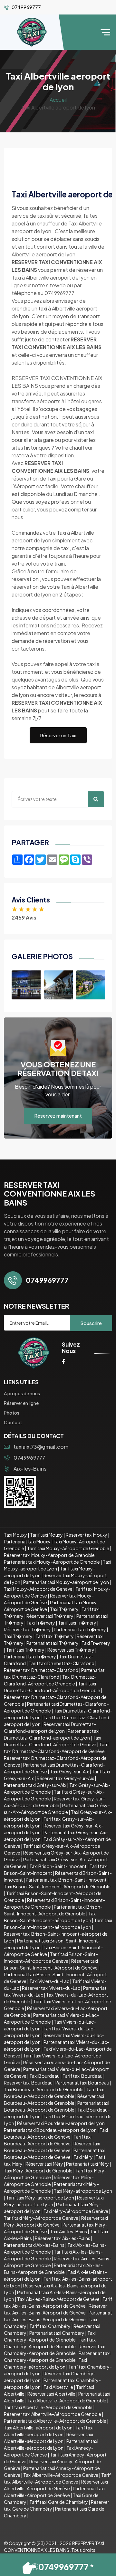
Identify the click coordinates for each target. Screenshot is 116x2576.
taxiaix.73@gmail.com (41, 1447)
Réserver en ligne (21, 1403)
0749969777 (29, 1458)
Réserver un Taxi (58, 735)
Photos (12, 1413)
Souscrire (91, 1323)
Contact (13, 1422)
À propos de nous (22, 1393)
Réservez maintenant (58, 1116)
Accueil (58, 100)
